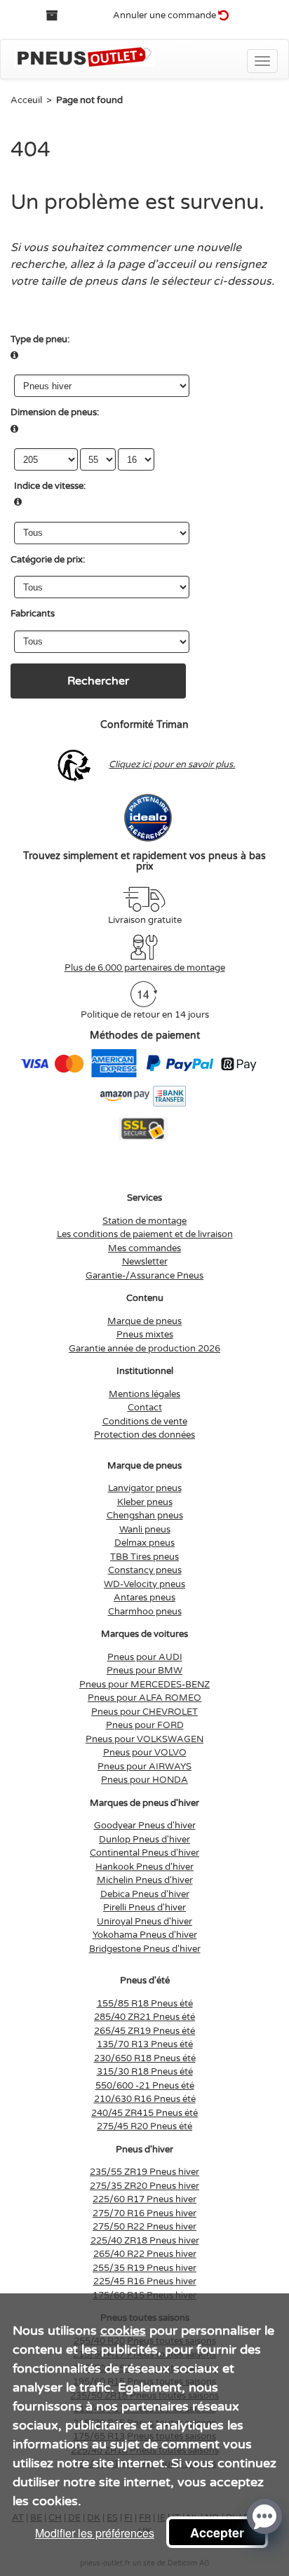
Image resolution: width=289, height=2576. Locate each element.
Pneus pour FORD (145, 1725)
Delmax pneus (144, 1543)
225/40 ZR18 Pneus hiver (145, 2241)
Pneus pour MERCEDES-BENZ (144, 1685)
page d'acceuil (156, 264)
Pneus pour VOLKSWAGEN (144, 1739)
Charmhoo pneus (145, 1612)
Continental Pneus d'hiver (144, 1853)
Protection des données (144, 1435)
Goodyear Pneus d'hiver (145, 1826)
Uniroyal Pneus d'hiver (144, 1922)
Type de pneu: (40, 339)
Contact (145, 1408)
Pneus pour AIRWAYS (144, 1767)
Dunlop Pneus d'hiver (144, 1840)
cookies (123, 2331)
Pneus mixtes (145, 1335)
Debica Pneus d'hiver (145, 1894)
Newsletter (145, 1262)
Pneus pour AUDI (145, 1657)
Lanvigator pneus (145, 1488)
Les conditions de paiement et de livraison (145, 1234)
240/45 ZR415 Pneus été (144, 2113)
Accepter (217, 2533)
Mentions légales (144, 1394)
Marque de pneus (144, 1321)
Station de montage (144, 1221)
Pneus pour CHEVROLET (144, 1712)
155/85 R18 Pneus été (145, 2004)
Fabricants (33, 614)
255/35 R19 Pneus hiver (144, 2268)
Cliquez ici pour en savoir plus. (172, 764)
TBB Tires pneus (144, 1557)
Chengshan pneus (145, 1516)
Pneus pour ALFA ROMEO (144, 1698)
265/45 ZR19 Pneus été (144, 2031)
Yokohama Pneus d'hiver (145, 1935)
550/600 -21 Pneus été (145, 2086)
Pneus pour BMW (144, 1671)
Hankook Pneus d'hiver (144, 1867)
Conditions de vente (145, 1422)
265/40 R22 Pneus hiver (145, 2254)
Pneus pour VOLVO (145, 1753)
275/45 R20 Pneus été (144, 2126)
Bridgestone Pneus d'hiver (145, 1949)
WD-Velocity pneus (144, 1584)
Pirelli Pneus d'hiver (144, 1908)
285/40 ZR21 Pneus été (144, 2017)
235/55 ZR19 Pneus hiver (144, 2172)
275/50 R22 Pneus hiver (144, 2227)
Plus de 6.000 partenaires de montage (145, 968)
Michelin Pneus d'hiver (145, 1880)
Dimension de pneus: (55, 412)
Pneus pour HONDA (144, 1780)
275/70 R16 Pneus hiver (144, 2213)
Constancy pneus (145, 1570)
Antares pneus (144, 1598)
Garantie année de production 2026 (144, 1349)
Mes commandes (144, 1248)
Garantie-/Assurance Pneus (144, 1276)
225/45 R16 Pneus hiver (145, 2281)
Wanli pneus (145, 1530)
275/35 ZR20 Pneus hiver (144, 2186)
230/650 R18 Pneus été (145, 2058)
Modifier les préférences (95, 2533)
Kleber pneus (145, 1502)
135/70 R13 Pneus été (145, 2044)
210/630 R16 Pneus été (145, 2099)
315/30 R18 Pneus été (145, 2072)
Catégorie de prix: (48, 560)
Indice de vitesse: (50, 486)
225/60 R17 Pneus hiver (144, 2199)
